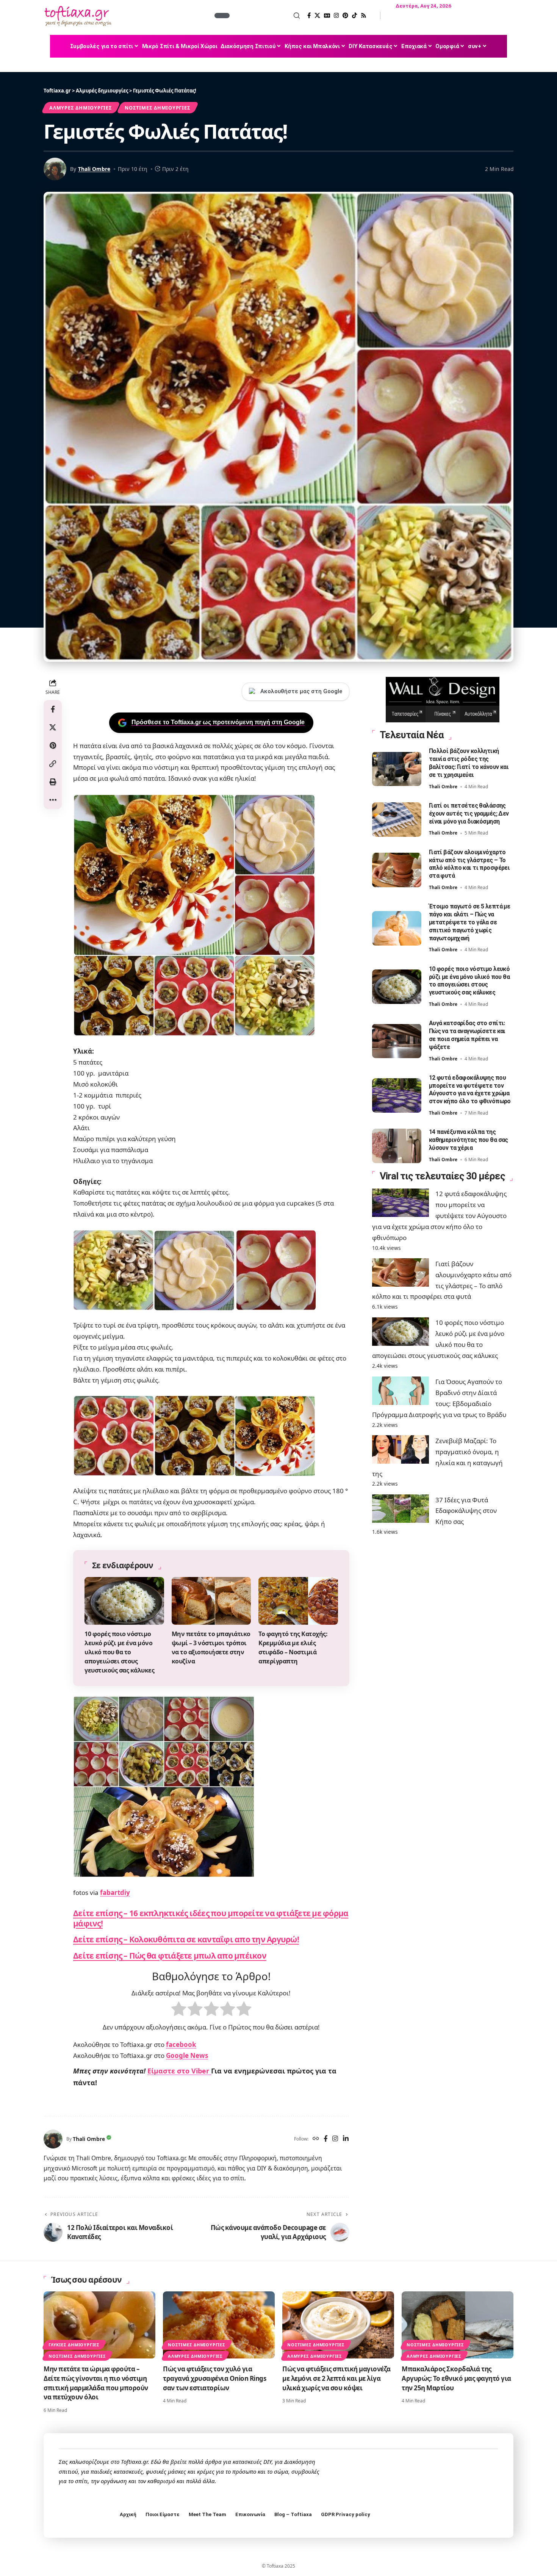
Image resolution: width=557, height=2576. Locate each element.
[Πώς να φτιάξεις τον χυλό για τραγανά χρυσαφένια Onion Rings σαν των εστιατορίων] (219, 2325)
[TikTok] (354, 16)
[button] (266, 16)
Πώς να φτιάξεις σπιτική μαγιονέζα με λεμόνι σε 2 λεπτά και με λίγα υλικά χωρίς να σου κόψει (336, 2378)
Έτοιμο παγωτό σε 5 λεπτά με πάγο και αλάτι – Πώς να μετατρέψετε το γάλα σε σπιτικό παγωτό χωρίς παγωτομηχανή (470, 922)
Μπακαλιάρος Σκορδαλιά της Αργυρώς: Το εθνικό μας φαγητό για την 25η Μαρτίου (456, 2378)
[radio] (179, 2011)
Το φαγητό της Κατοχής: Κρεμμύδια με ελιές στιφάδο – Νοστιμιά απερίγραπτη (293, 1647)
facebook (181, 2044)
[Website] (316, 2139)
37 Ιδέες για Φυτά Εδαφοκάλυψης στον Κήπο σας (466, 1510)
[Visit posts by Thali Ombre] (53, 2139)
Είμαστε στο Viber (179, 2071)
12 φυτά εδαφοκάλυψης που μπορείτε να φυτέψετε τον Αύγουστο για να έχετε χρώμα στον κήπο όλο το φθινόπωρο (470, 1089)
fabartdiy (115, 1892)
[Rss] (364, 16)
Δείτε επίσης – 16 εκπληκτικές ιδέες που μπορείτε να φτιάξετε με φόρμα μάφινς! (211, 1918)
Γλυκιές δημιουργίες (74, 2345)
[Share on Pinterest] (53, 745)
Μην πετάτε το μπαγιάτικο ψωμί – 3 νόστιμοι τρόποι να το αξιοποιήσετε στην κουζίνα (211, 1647)
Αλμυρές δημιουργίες (81, 108)
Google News (187, 2055)
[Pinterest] (345, 16)
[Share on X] (53, 727)
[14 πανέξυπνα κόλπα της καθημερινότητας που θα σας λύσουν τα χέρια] (397, 1146)
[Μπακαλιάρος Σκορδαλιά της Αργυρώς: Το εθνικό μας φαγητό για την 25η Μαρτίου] (458, 2325)
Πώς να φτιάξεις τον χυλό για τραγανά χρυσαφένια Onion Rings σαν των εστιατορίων (214, 2378)
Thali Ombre (94, 169)
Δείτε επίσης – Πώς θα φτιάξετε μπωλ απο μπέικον (170, 1956)
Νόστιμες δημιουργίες (157, 108)
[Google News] (327, 16)
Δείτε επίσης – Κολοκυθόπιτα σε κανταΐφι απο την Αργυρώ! (186, 1939)
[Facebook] (309, 16)
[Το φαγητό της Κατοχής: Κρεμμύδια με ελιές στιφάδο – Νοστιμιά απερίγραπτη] (298, 1601)
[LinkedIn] (346, 2139)
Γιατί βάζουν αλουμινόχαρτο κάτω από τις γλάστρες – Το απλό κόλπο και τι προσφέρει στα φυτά (469, 864)
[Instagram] (336, 16)
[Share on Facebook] (53, 709)
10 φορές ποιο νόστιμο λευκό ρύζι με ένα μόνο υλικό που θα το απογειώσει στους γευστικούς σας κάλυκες (119, 1652)
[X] (317, 16)
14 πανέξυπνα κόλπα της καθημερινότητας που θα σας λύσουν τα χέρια (469, 1140)
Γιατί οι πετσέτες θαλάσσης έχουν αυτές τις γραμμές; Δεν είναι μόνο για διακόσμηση (469, 814)
